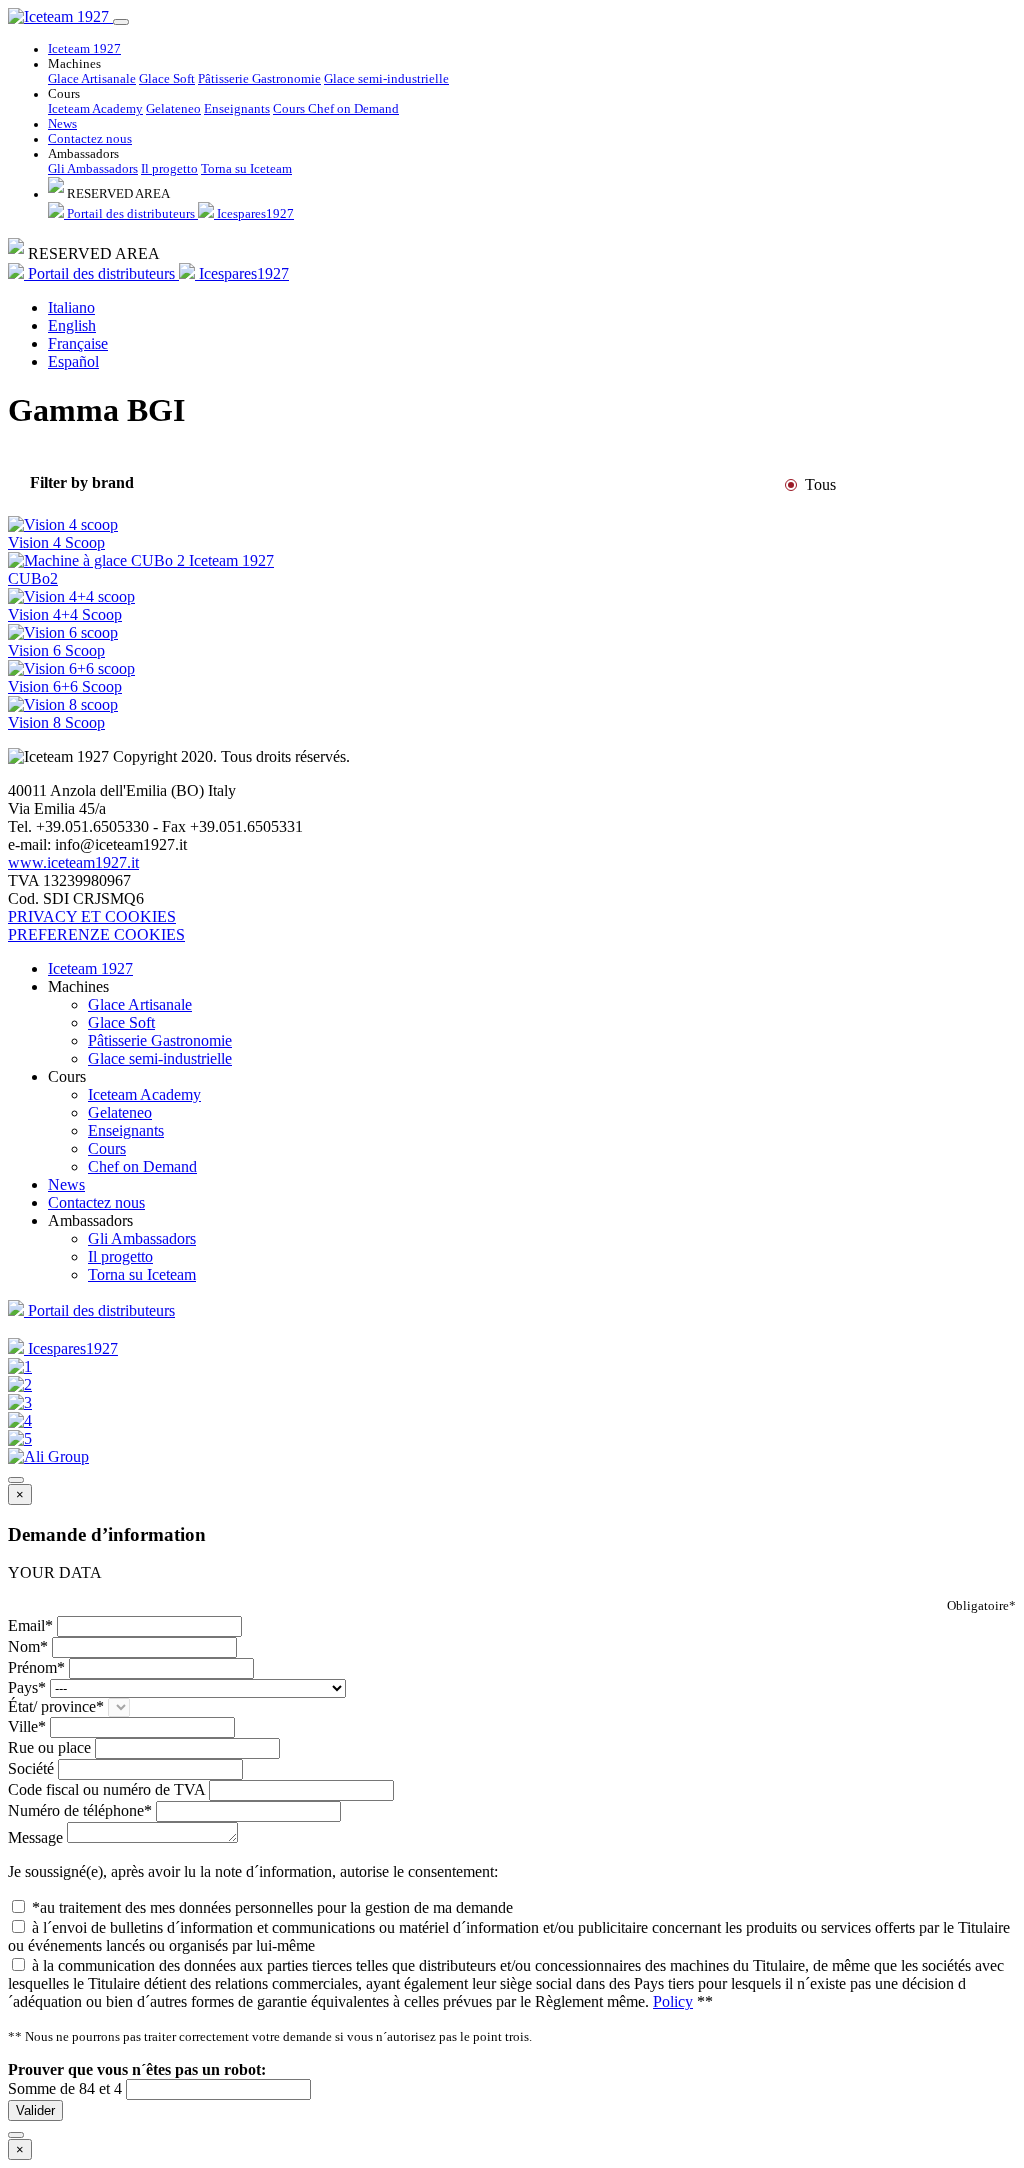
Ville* (27, 1726)
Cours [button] (64, 94)
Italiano (71, 307)
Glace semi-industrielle (386, 79)
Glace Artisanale (92, 79)
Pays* (27, 1687)
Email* (30, 1625)
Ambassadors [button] (83, 154)
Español (73, 361)
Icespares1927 (254, 214)
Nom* (28, 1646)
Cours (290, 109)
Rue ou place (49, 1747)
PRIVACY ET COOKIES (92, 916)
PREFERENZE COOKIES (96, 934)
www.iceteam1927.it (73, 862)
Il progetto (169, 169)
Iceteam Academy (95, 109)
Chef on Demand (353, 109)
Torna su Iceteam (246, 169)
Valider (35, 2110)
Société (31, 1768)
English (72, 325)
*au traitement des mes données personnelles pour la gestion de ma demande (272, 1907)
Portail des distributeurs (131, 214)
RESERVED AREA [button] (117, 194)
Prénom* (36, 1667)
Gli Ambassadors (93, 169)
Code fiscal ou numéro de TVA (106, 1789)
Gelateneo (173, 109)
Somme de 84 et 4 (65, 2088)
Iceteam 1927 (84, 49)
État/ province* (56, 1706)
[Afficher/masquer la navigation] (121, 22)
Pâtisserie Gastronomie (259, 79)
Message (35, 1837)
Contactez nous (90, 139)
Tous (820, 484)
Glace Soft (167, 79)
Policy (673, 2001)
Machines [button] (74, 64)
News (62, 124)
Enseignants (237, 109)
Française (78, 343)
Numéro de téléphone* (80, 1810)
